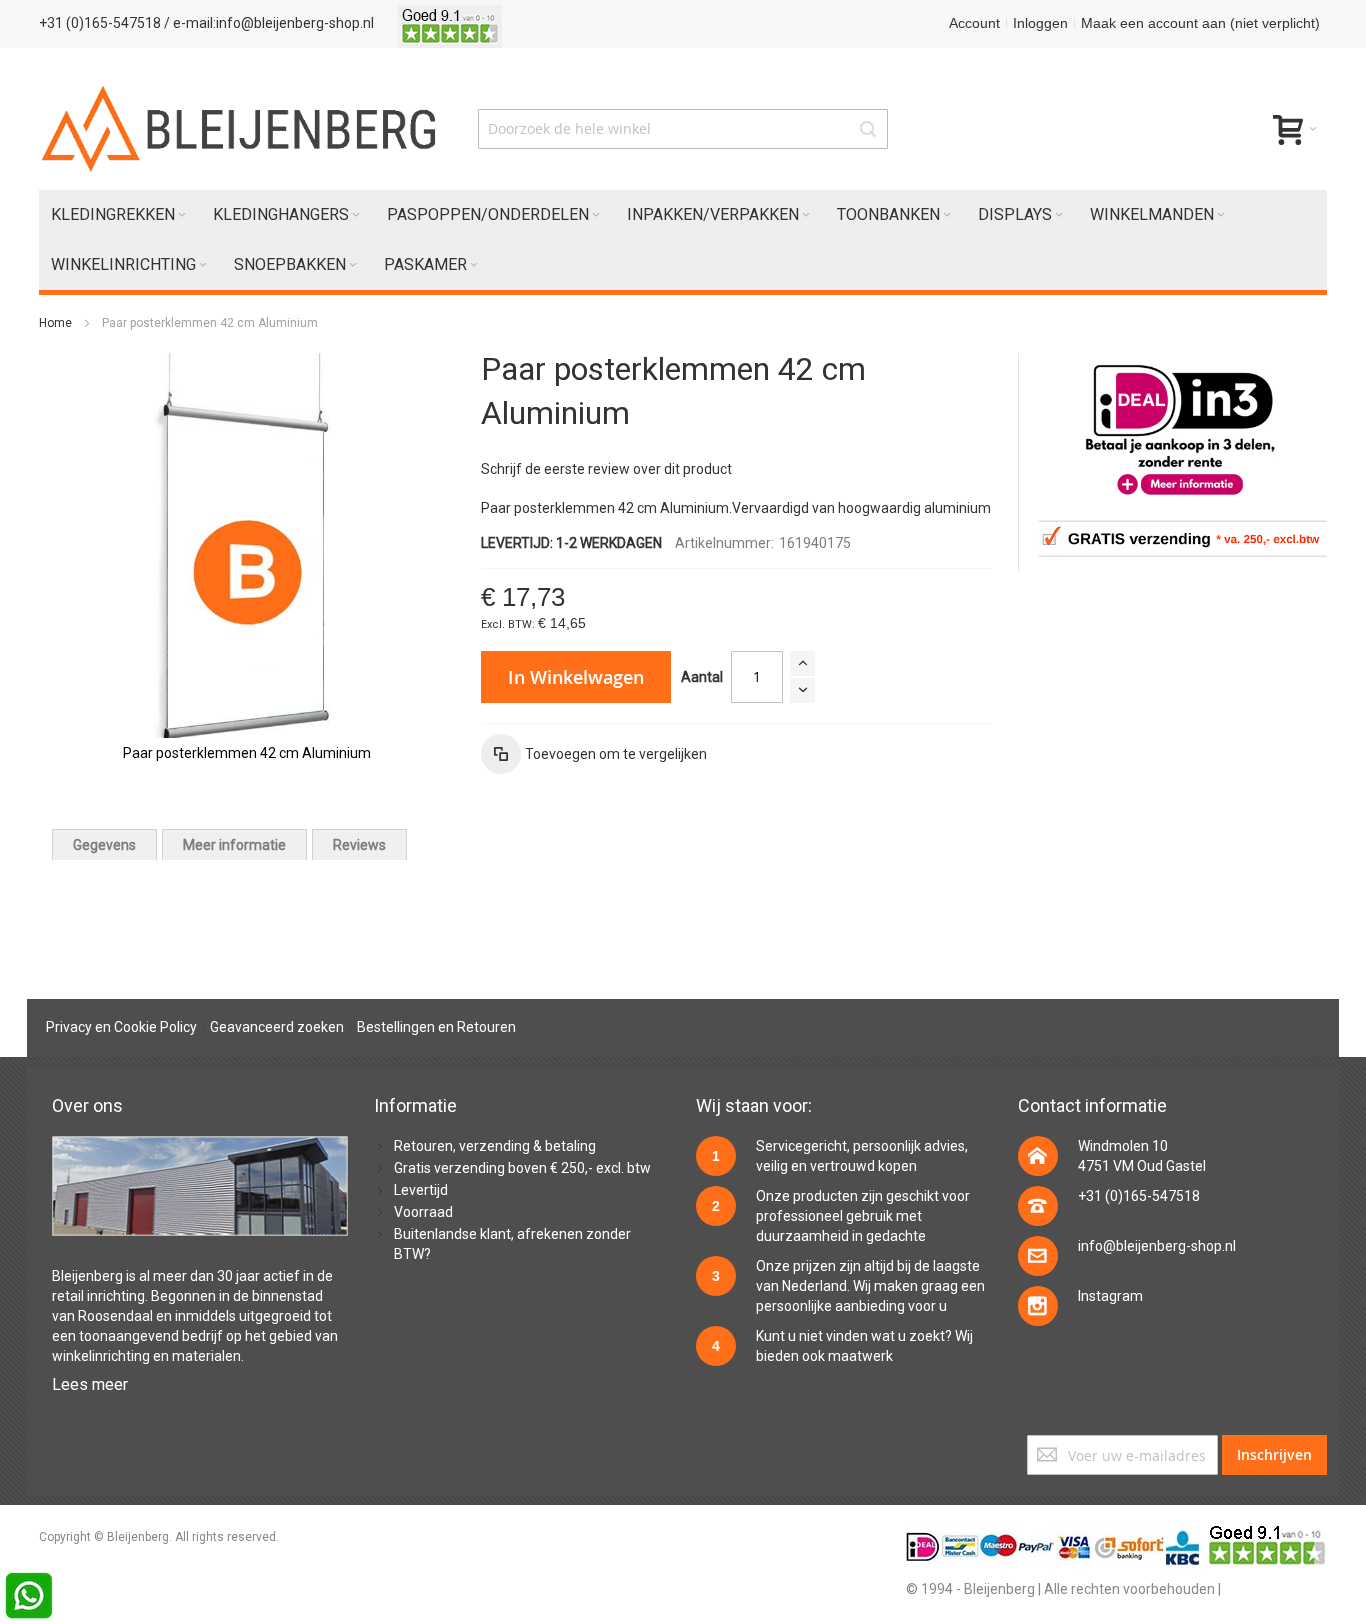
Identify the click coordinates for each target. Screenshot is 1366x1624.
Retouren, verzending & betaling (495, 1146)
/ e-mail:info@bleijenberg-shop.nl (269, 23)
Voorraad (423, 1212)
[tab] (104, 844)
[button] (594, 754)
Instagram (1110, 1296)
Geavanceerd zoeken (277, 1027)
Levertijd (421, 1190)
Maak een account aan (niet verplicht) (1200, 23)
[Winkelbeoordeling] (450, 23)
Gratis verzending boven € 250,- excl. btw (522, 1168)
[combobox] (682, 129)
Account (974, 23)
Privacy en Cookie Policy (121, 1027)
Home (55, 323)
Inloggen (1040, 23)
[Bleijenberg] (240, 129)
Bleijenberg (87, 1276)
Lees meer (90, 1384)
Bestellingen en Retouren (436, 1027)
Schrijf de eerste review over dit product (606, 469)
